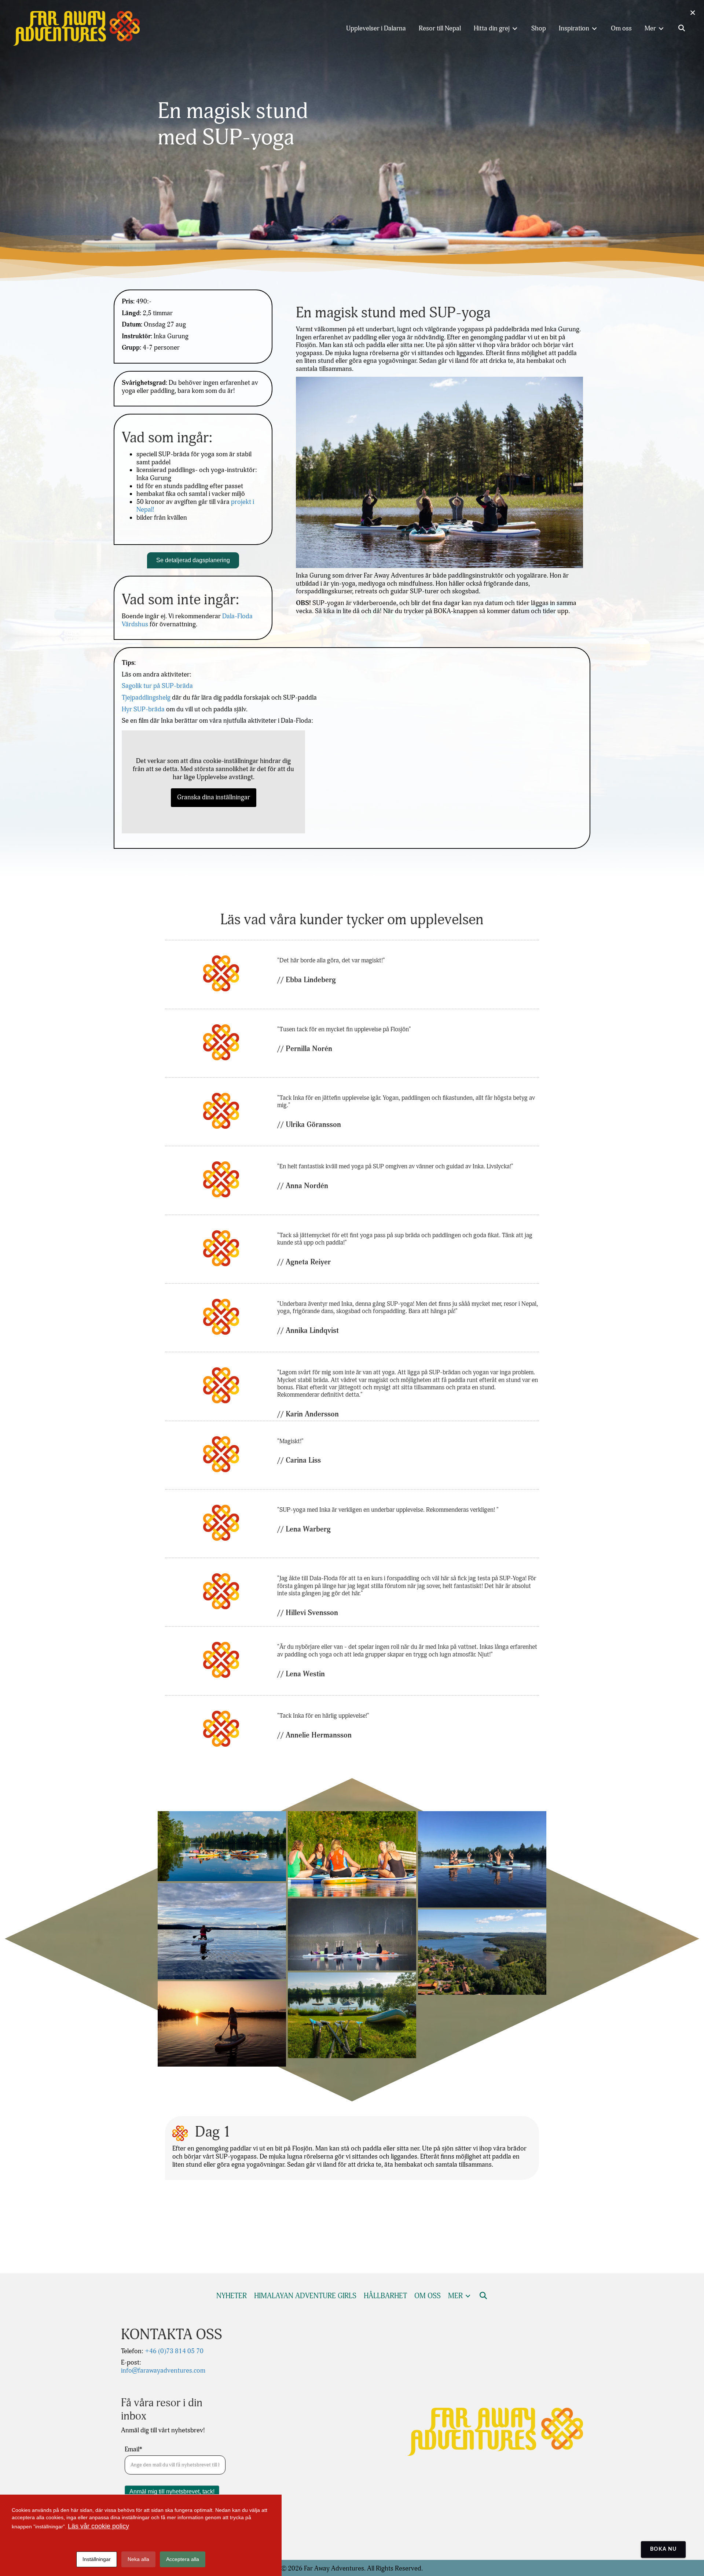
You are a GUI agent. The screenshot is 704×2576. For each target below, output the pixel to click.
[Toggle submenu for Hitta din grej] (515, 28)
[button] (682, 29)
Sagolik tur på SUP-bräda (157, 686)
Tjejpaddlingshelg (146, 698)
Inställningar (97, 2559)
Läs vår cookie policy (98, 2526)
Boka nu (663, 2549)
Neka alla (138, 2559)
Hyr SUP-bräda (143, 709)
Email (133, 2450)
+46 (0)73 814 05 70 (173, 2351)
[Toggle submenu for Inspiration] (594, 28)
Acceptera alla (183, 2559)
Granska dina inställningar (214, 797)
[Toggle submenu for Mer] (661, 28)
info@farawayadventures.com (163, 2371)
